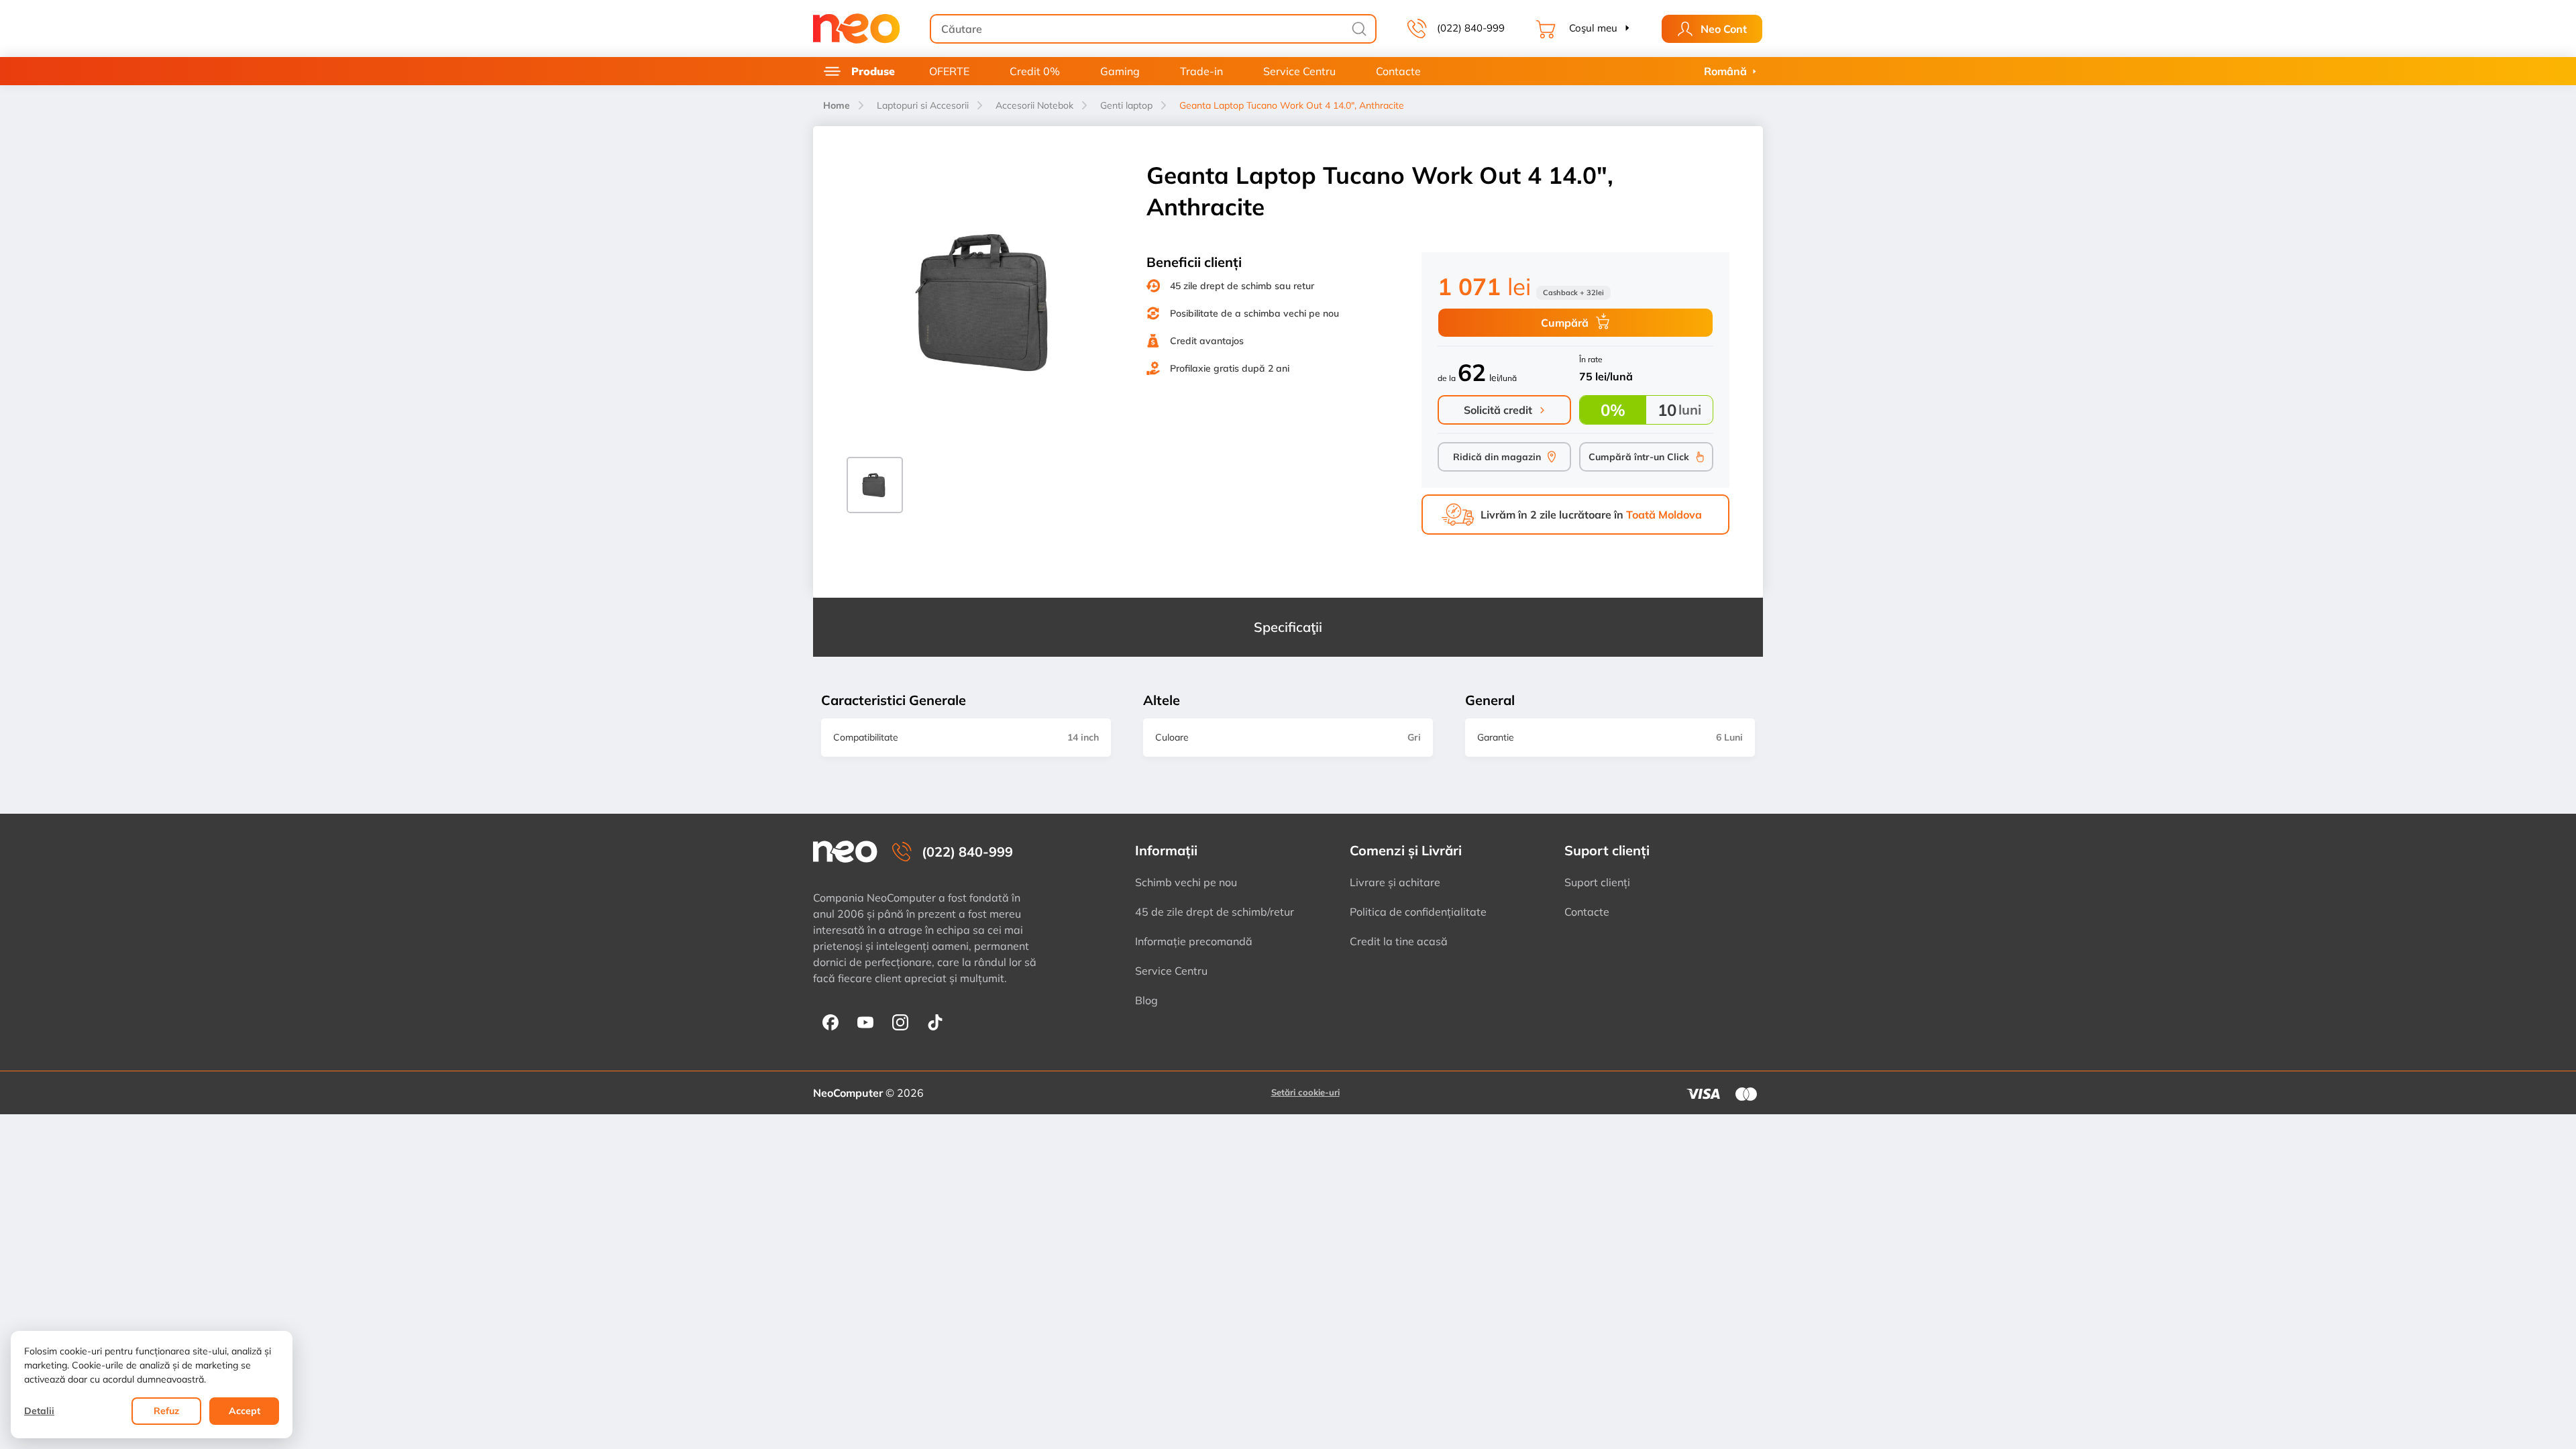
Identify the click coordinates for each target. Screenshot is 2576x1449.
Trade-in (1201, 71)
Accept (245, 1411)
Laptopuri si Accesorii (923, 105)
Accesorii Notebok (1034, 105)
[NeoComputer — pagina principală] (845, 852)
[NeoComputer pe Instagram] (900, 1022)
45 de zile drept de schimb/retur (1215, 912)
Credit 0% (1035, 71)
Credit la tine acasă (1399, 941)
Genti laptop (1126, 105)
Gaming (1120, 71)
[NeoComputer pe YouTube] (865, 1022)
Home (837, 105)
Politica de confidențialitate (1418, 912)
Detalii (39, 1411)
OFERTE (949, 71)
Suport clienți (1597, 882)
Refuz (166, 1411)
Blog (1146, 1000)
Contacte (1398, 71)
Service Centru (1299, 71)
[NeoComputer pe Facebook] (830, 1022)
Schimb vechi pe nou (1186, 882)
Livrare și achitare (1395, 882)
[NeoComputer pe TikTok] (935, 1022)
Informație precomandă (1194, 941)
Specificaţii (1288, 627)
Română (1725, 71)
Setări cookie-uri (1305, 1092)
